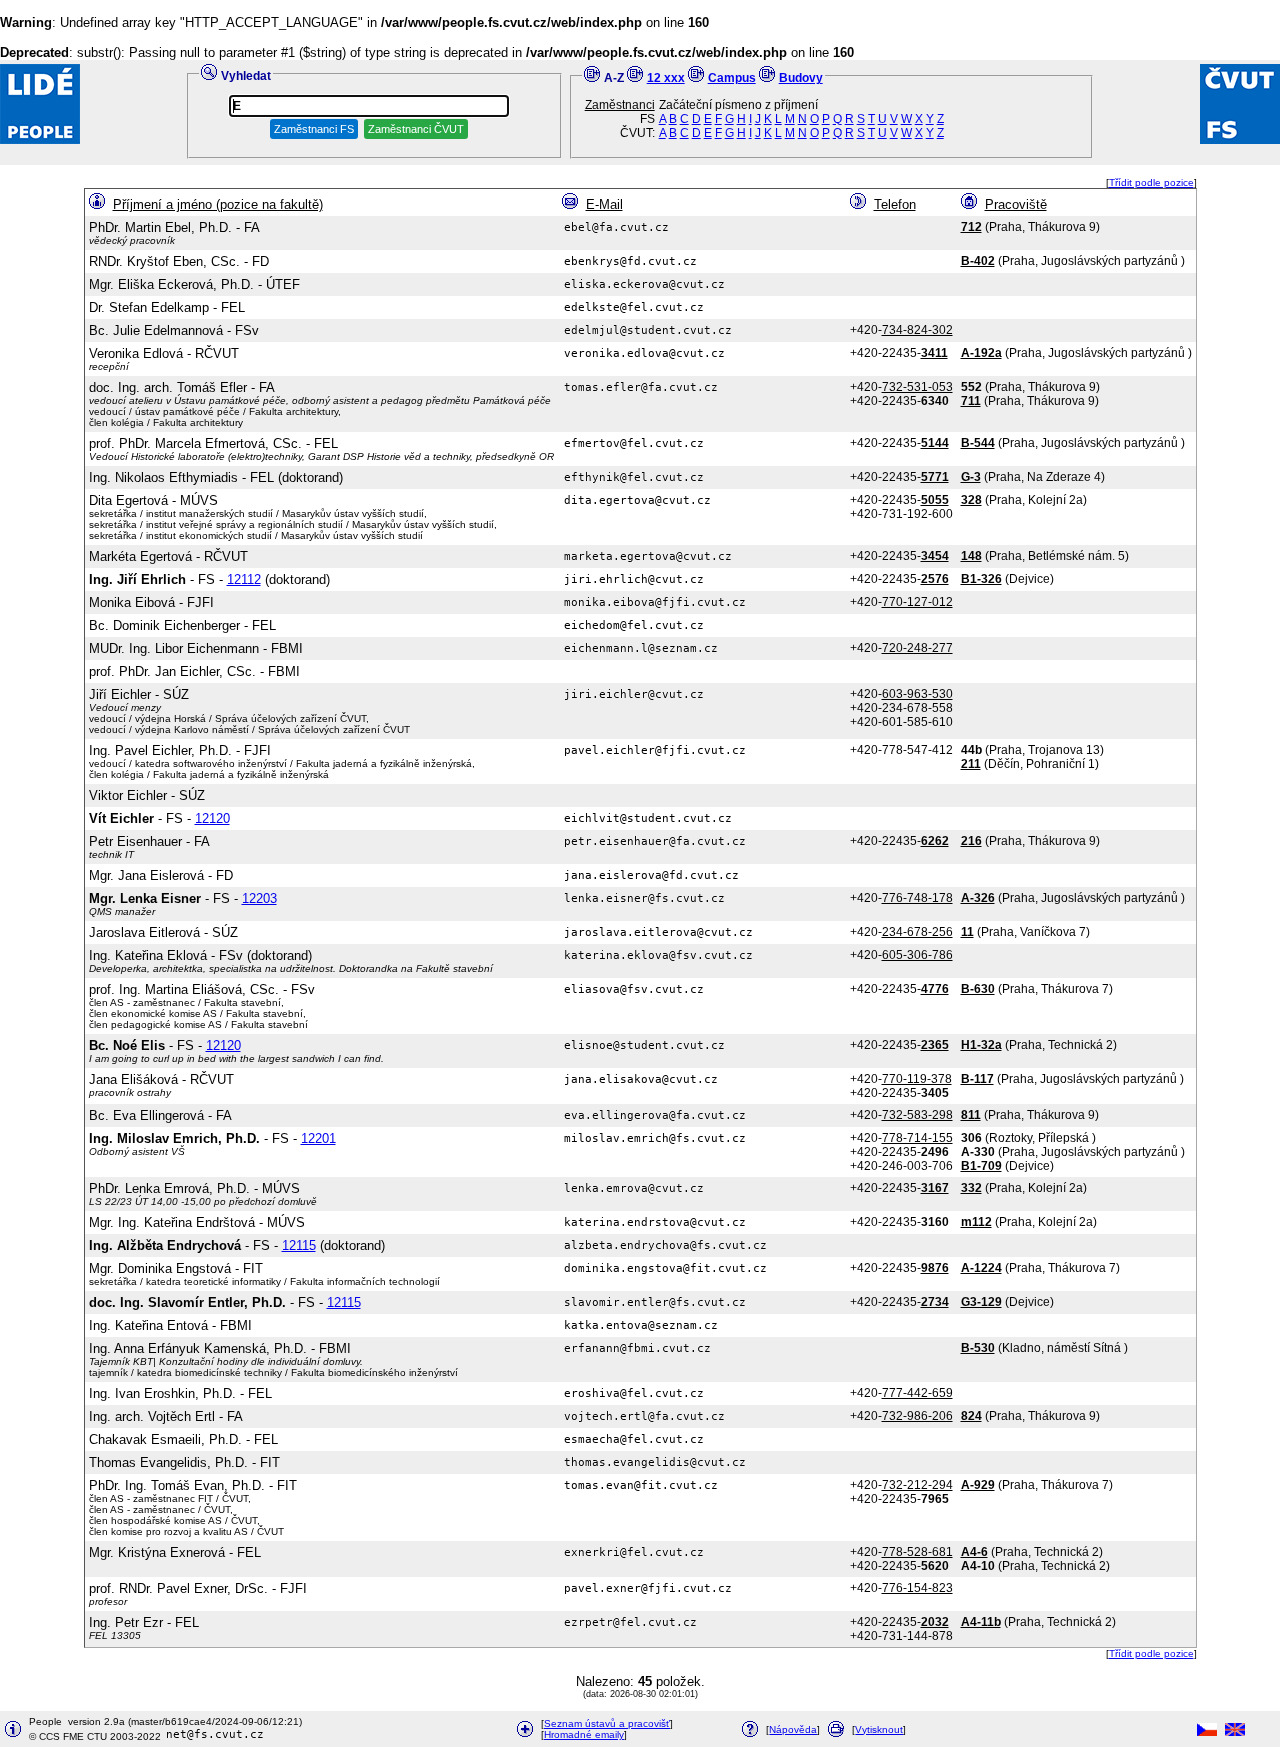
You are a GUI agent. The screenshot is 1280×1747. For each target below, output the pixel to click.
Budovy (801, 78)
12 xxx (666, 78)
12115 (299, 1245)
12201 (318, 1138)
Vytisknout (879, 1729)
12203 (259, 898)
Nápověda (793, 1729)
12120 (212, 818)
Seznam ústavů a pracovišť (607, 1723)
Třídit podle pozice (1151, 182)
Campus (732, 78)
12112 (244, 579)
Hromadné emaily (584, 1734)
